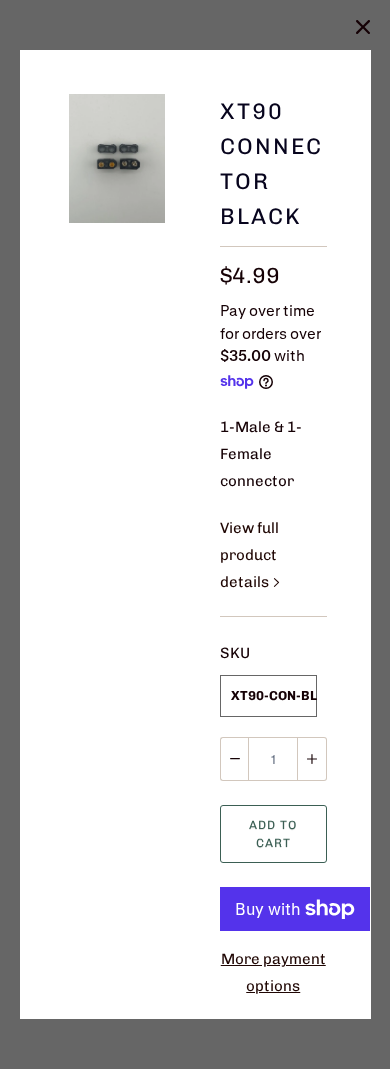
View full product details (249, 555)
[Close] (363, 27)
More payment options (273, 972)
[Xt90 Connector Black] (117, 158)
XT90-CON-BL (273, 695)
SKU (235, 653)
